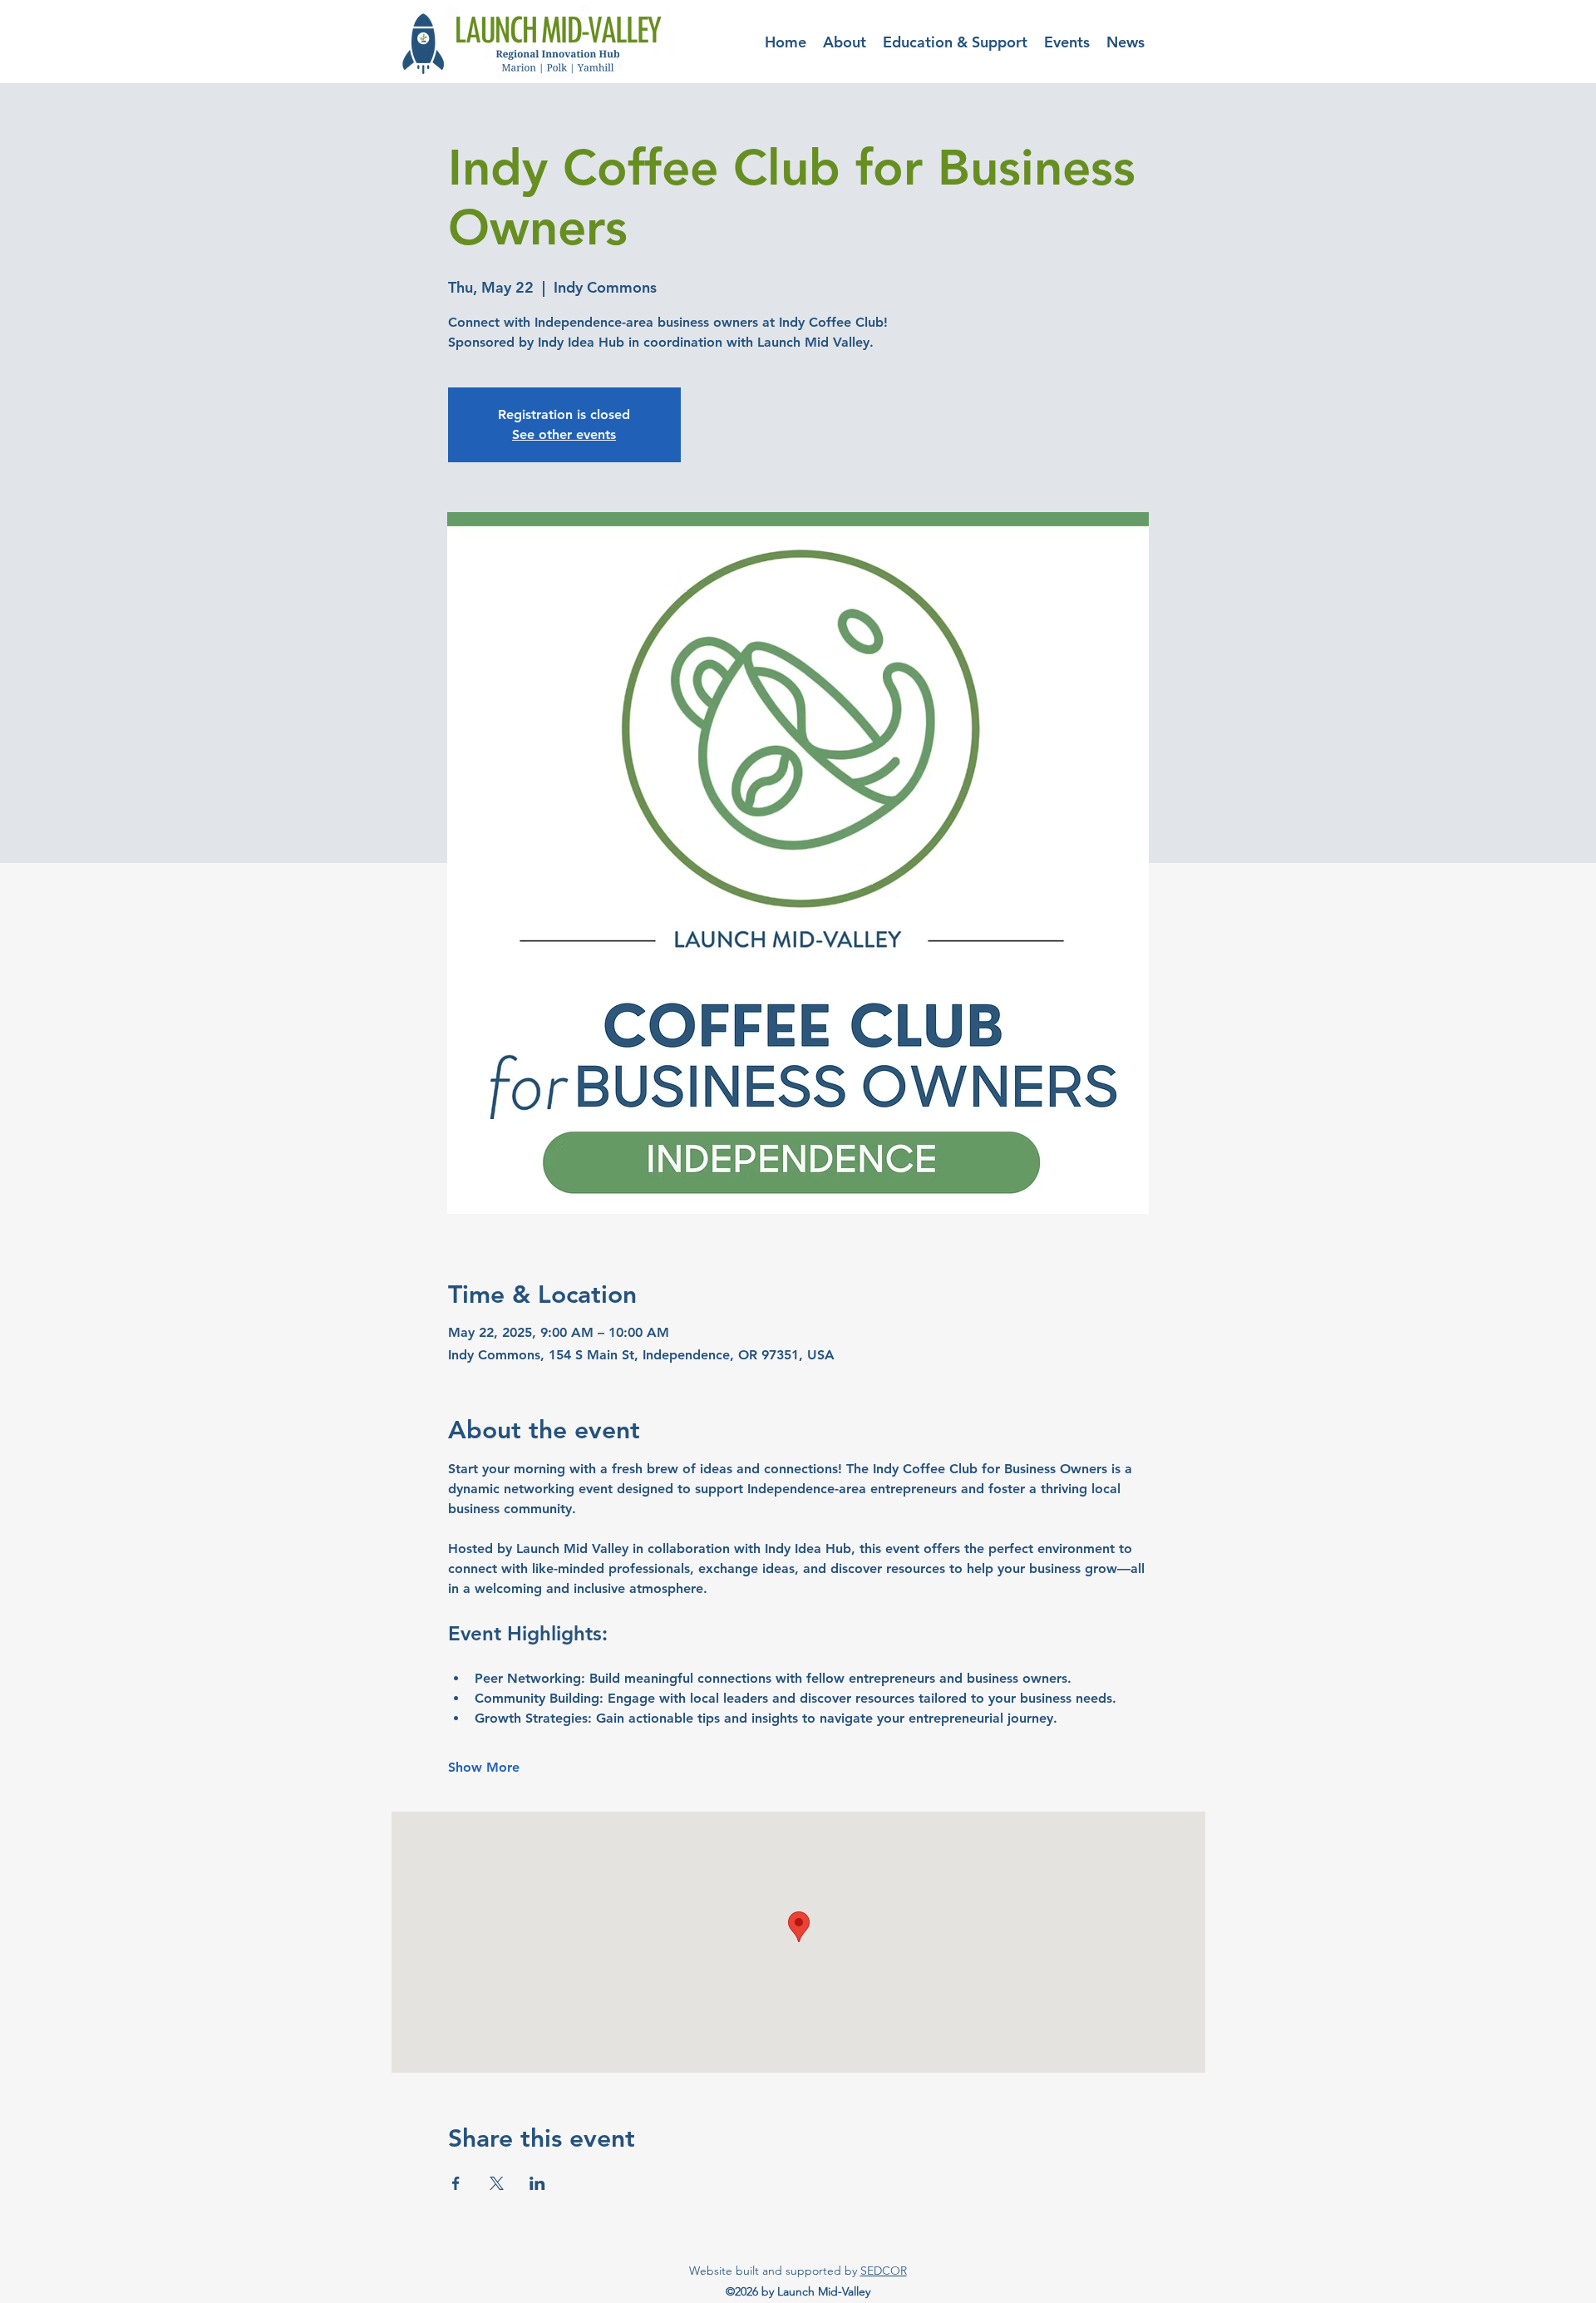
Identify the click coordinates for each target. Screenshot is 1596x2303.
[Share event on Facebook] (456, 2183)
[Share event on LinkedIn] (537, 2183)
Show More (484, 1767)
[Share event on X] (497, 2183)
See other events (564, 434)
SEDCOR (884, 2271)
